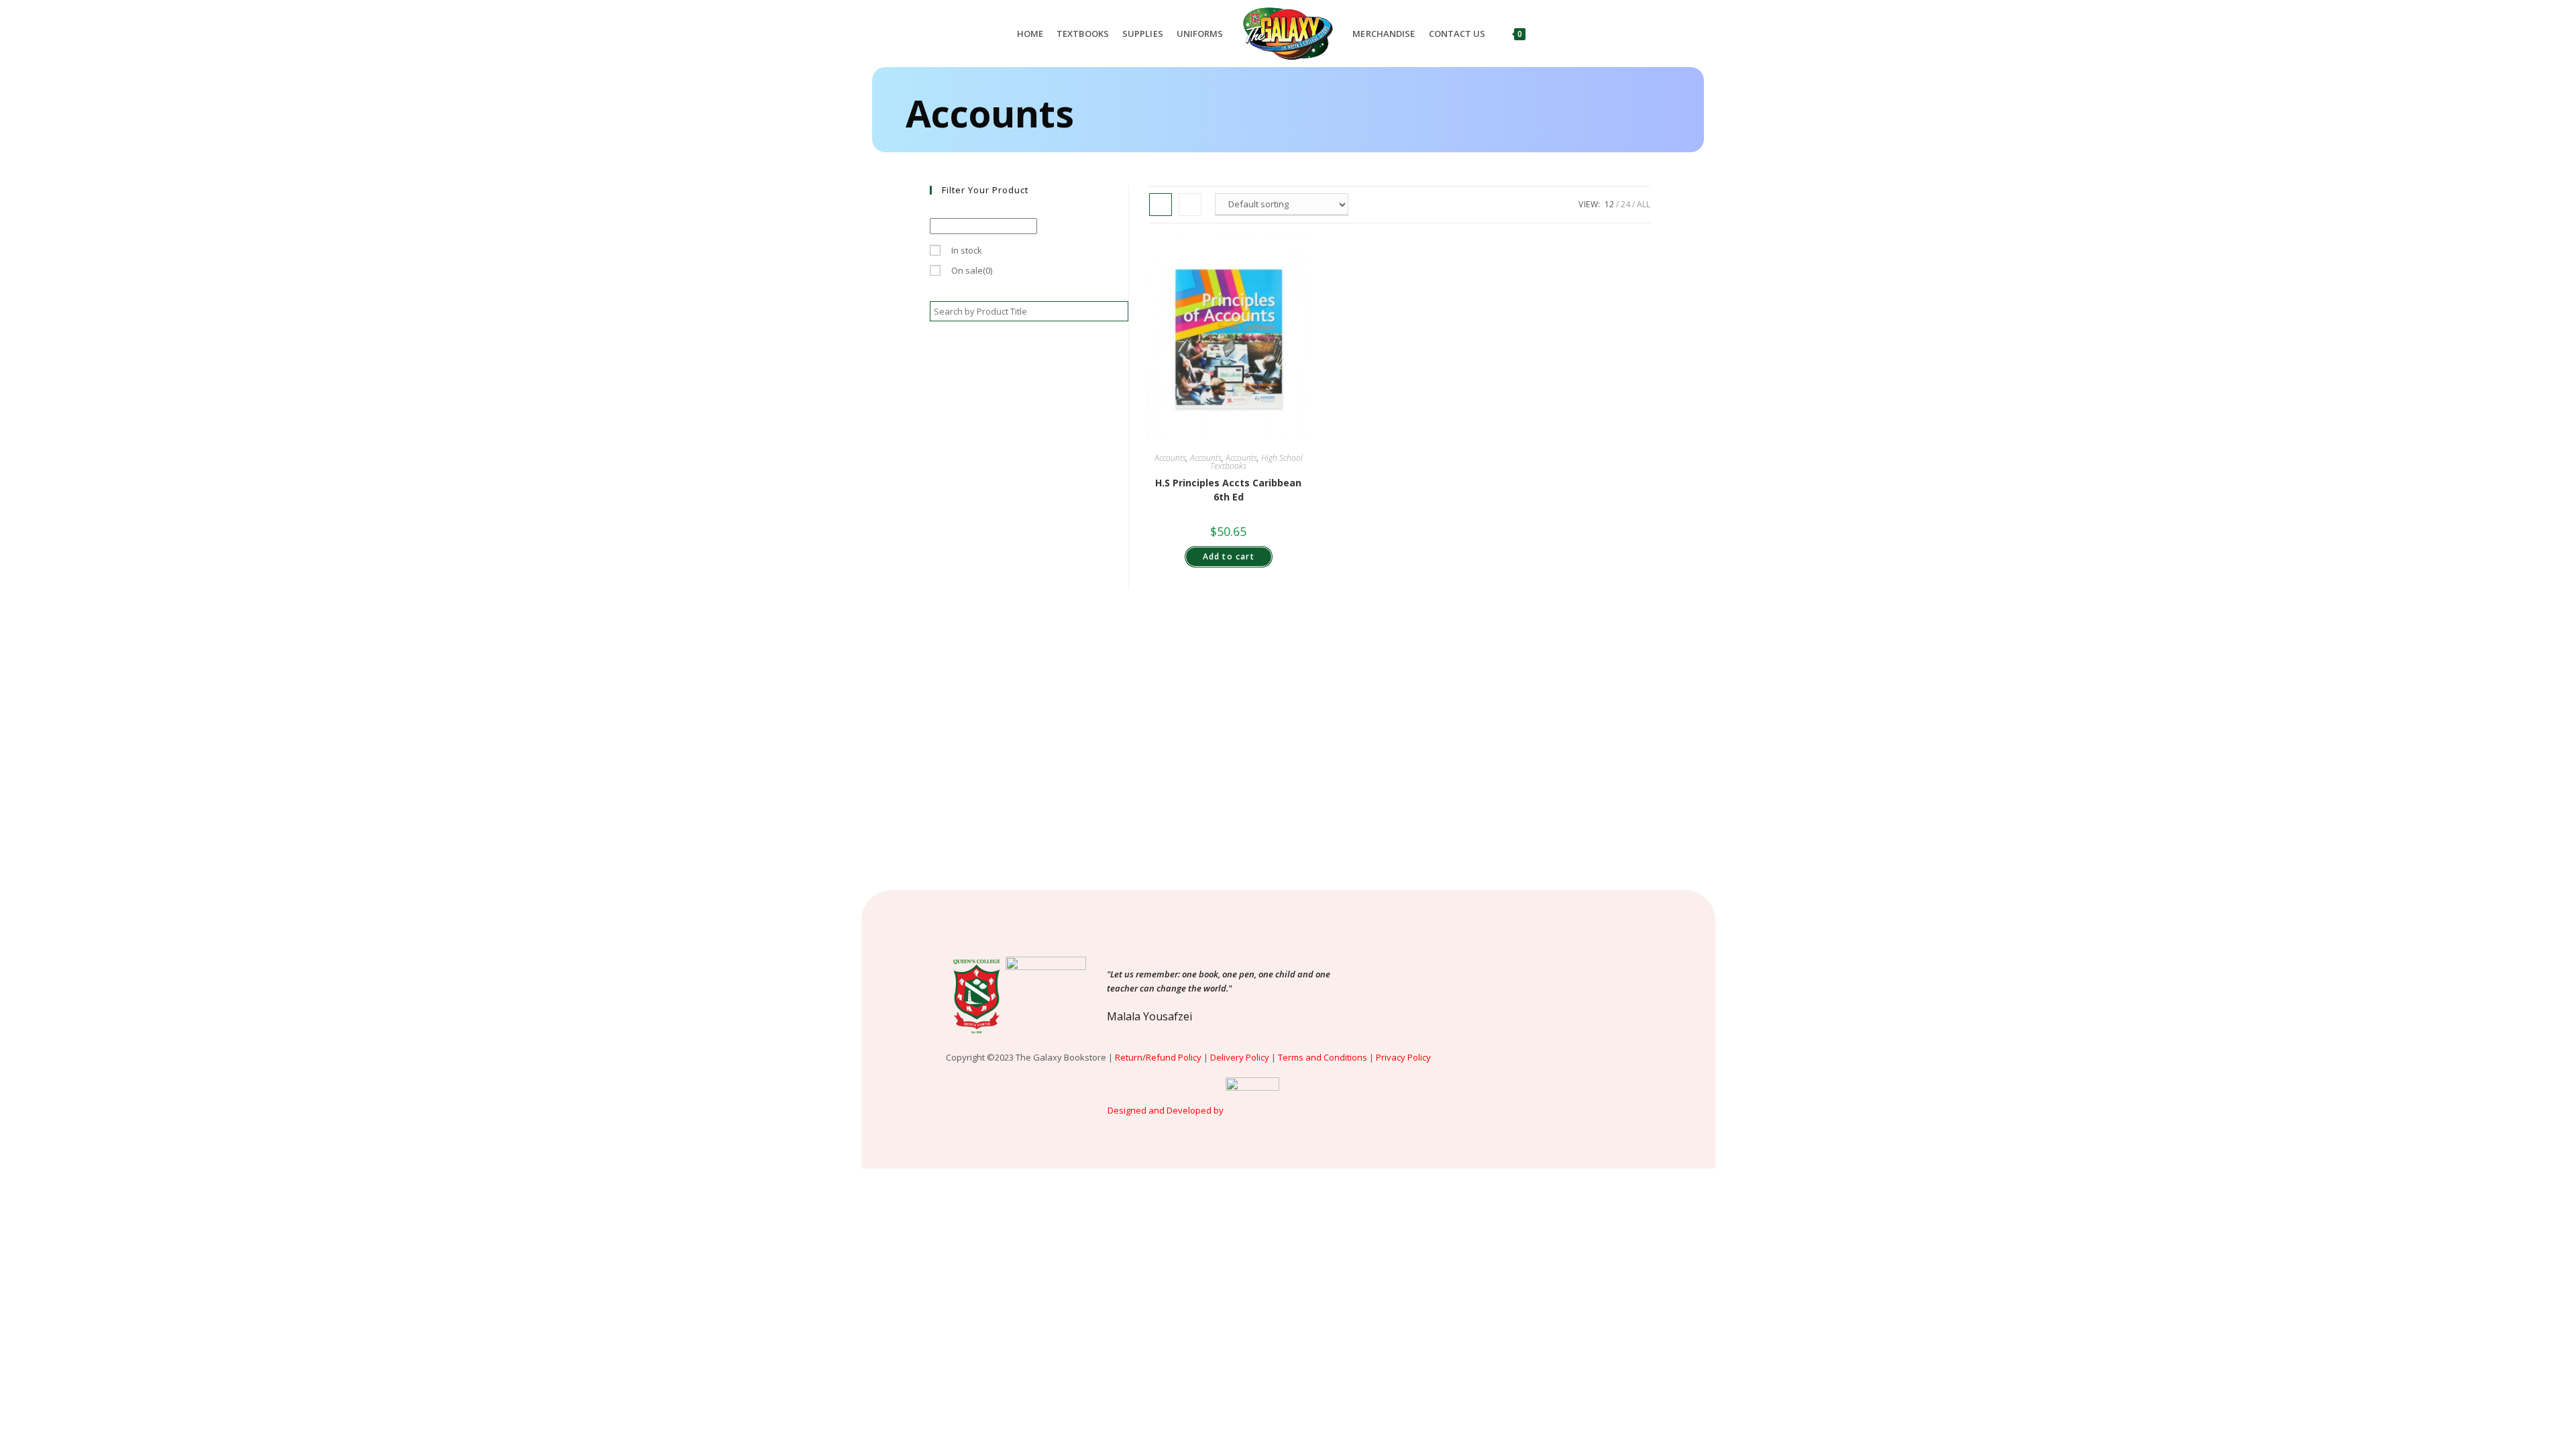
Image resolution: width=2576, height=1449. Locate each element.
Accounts (1170, 458)
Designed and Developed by (1166, 1110)
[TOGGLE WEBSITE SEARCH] (1545, 34)
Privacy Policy (1404, 1057)
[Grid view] (1161, 205)
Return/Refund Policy (1158, 1057)
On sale (972, 270)
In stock (967, 250)
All (1644, 204)
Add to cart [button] (1229, 556)
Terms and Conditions (1323, 1057)
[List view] (1190, 205)
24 (1625, 204)
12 (1609, 204)
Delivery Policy (1240, 1057)
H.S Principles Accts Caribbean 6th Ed (1228, 490)
